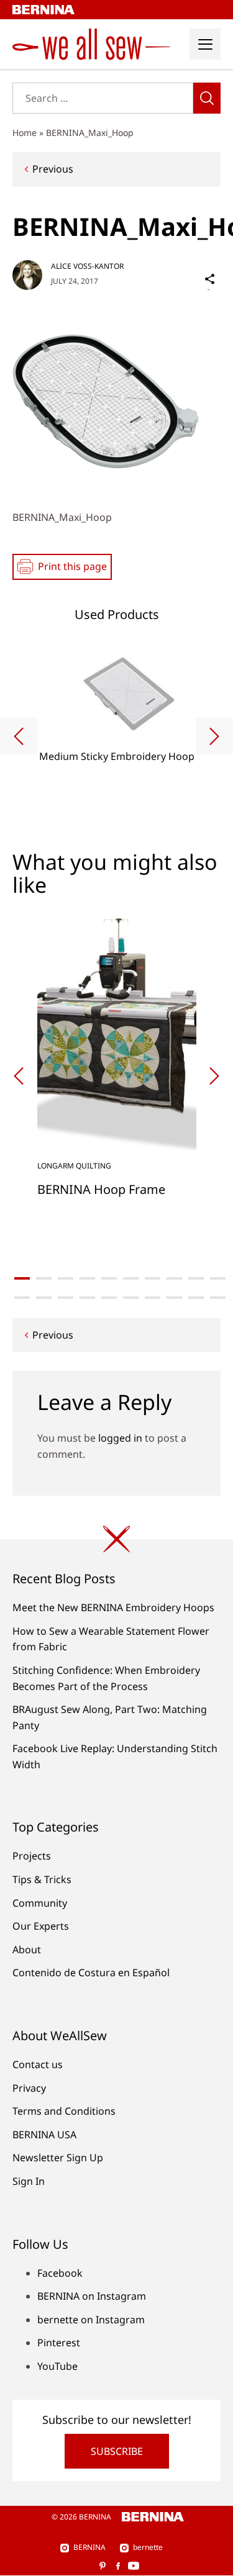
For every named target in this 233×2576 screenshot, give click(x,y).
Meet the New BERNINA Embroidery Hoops (113, 1607)
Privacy (29, 2088)
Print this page (72, 566)
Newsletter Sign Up (58, 2158)
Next (214, 736)
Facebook (60, 2273)
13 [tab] (66, 1298)
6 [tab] (131, 1278)
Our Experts (41, 1926)
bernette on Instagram (91, 2320)
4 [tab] (87, 1278)
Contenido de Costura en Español (91, 1973)
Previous (53, 169)
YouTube (57, 2366)
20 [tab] (218, 1298)
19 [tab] (196, 1298)
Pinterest (59, 2343)
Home (25, 133)
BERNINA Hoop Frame (101, 1189)
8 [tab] (174, 1278)
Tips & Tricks (42, 1879)
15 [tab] (109, 1298)
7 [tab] (153, 1278)
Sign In (29, 2181)
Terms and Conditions (64, 2111)
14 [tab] (87, 1298)
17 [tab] (153, 1298)
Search (207, 98)
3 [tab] (66, 1278)
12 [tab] (44, 1298)
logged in (120, 1438)
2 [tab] (44, 1278)
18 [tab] (174, 1298)
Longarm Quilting (74, 1166)
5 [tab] (109, 1278)
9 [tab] (196, 1278)
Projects (32, 1856)
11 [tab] (22, 1298)
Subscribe (117, 2451)
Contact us (38, 2064)
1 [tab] (22, 1278)
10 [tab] (218, 1278)
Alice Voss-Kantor (87, 266)
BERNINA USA (44, 2135)
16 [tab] (131, 1298)
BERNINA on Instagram (92, 2296)
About (27, 1950)
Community (40, 1903)
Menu (205, 44)
